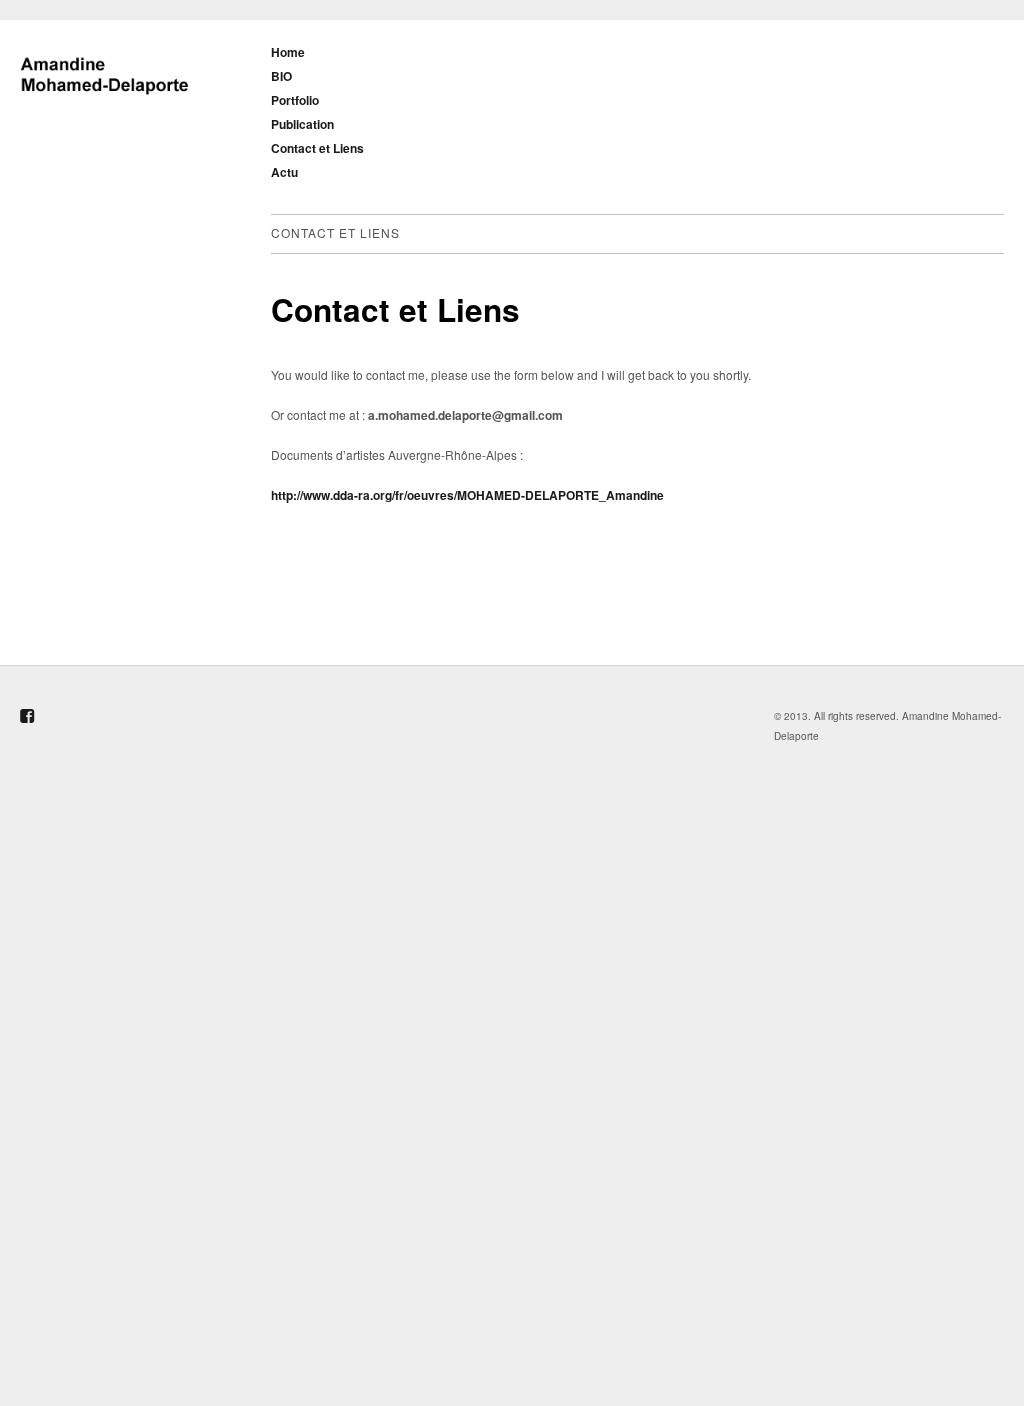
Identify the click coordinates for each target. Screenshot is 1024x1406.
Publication (302, 124)
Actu (284, 172)
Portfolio (295, 100)
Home (288, 52)
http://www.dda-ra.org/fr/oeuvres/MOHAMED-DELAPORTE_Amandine (467, 495)
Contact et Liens (317, 148)
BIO (281, 76)
